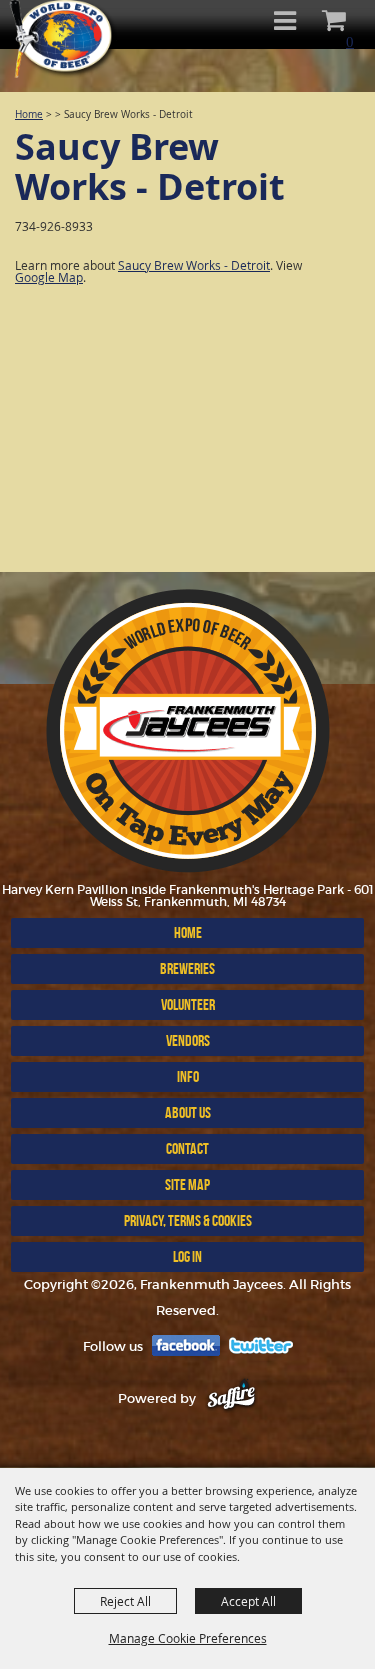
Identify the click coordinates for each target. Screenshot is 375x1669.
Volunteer (188, 1004)
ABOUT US (188, 1112)
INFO (188, 1076)
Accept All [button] (248, 1601)
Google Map (49, 277)
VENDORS (188, 1040)
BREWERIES (187, 968)
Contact (187, 1148)
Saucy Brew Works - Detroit (194, 265)
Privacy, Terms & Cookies (188, 1220)
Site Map (187, 1184)
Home (29, 114)
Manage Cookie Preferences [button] (188, 1638)
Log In (187, 1256)
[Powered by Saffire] (231, 1398)
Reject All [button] (125, 1601)
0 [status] (350, 41)
